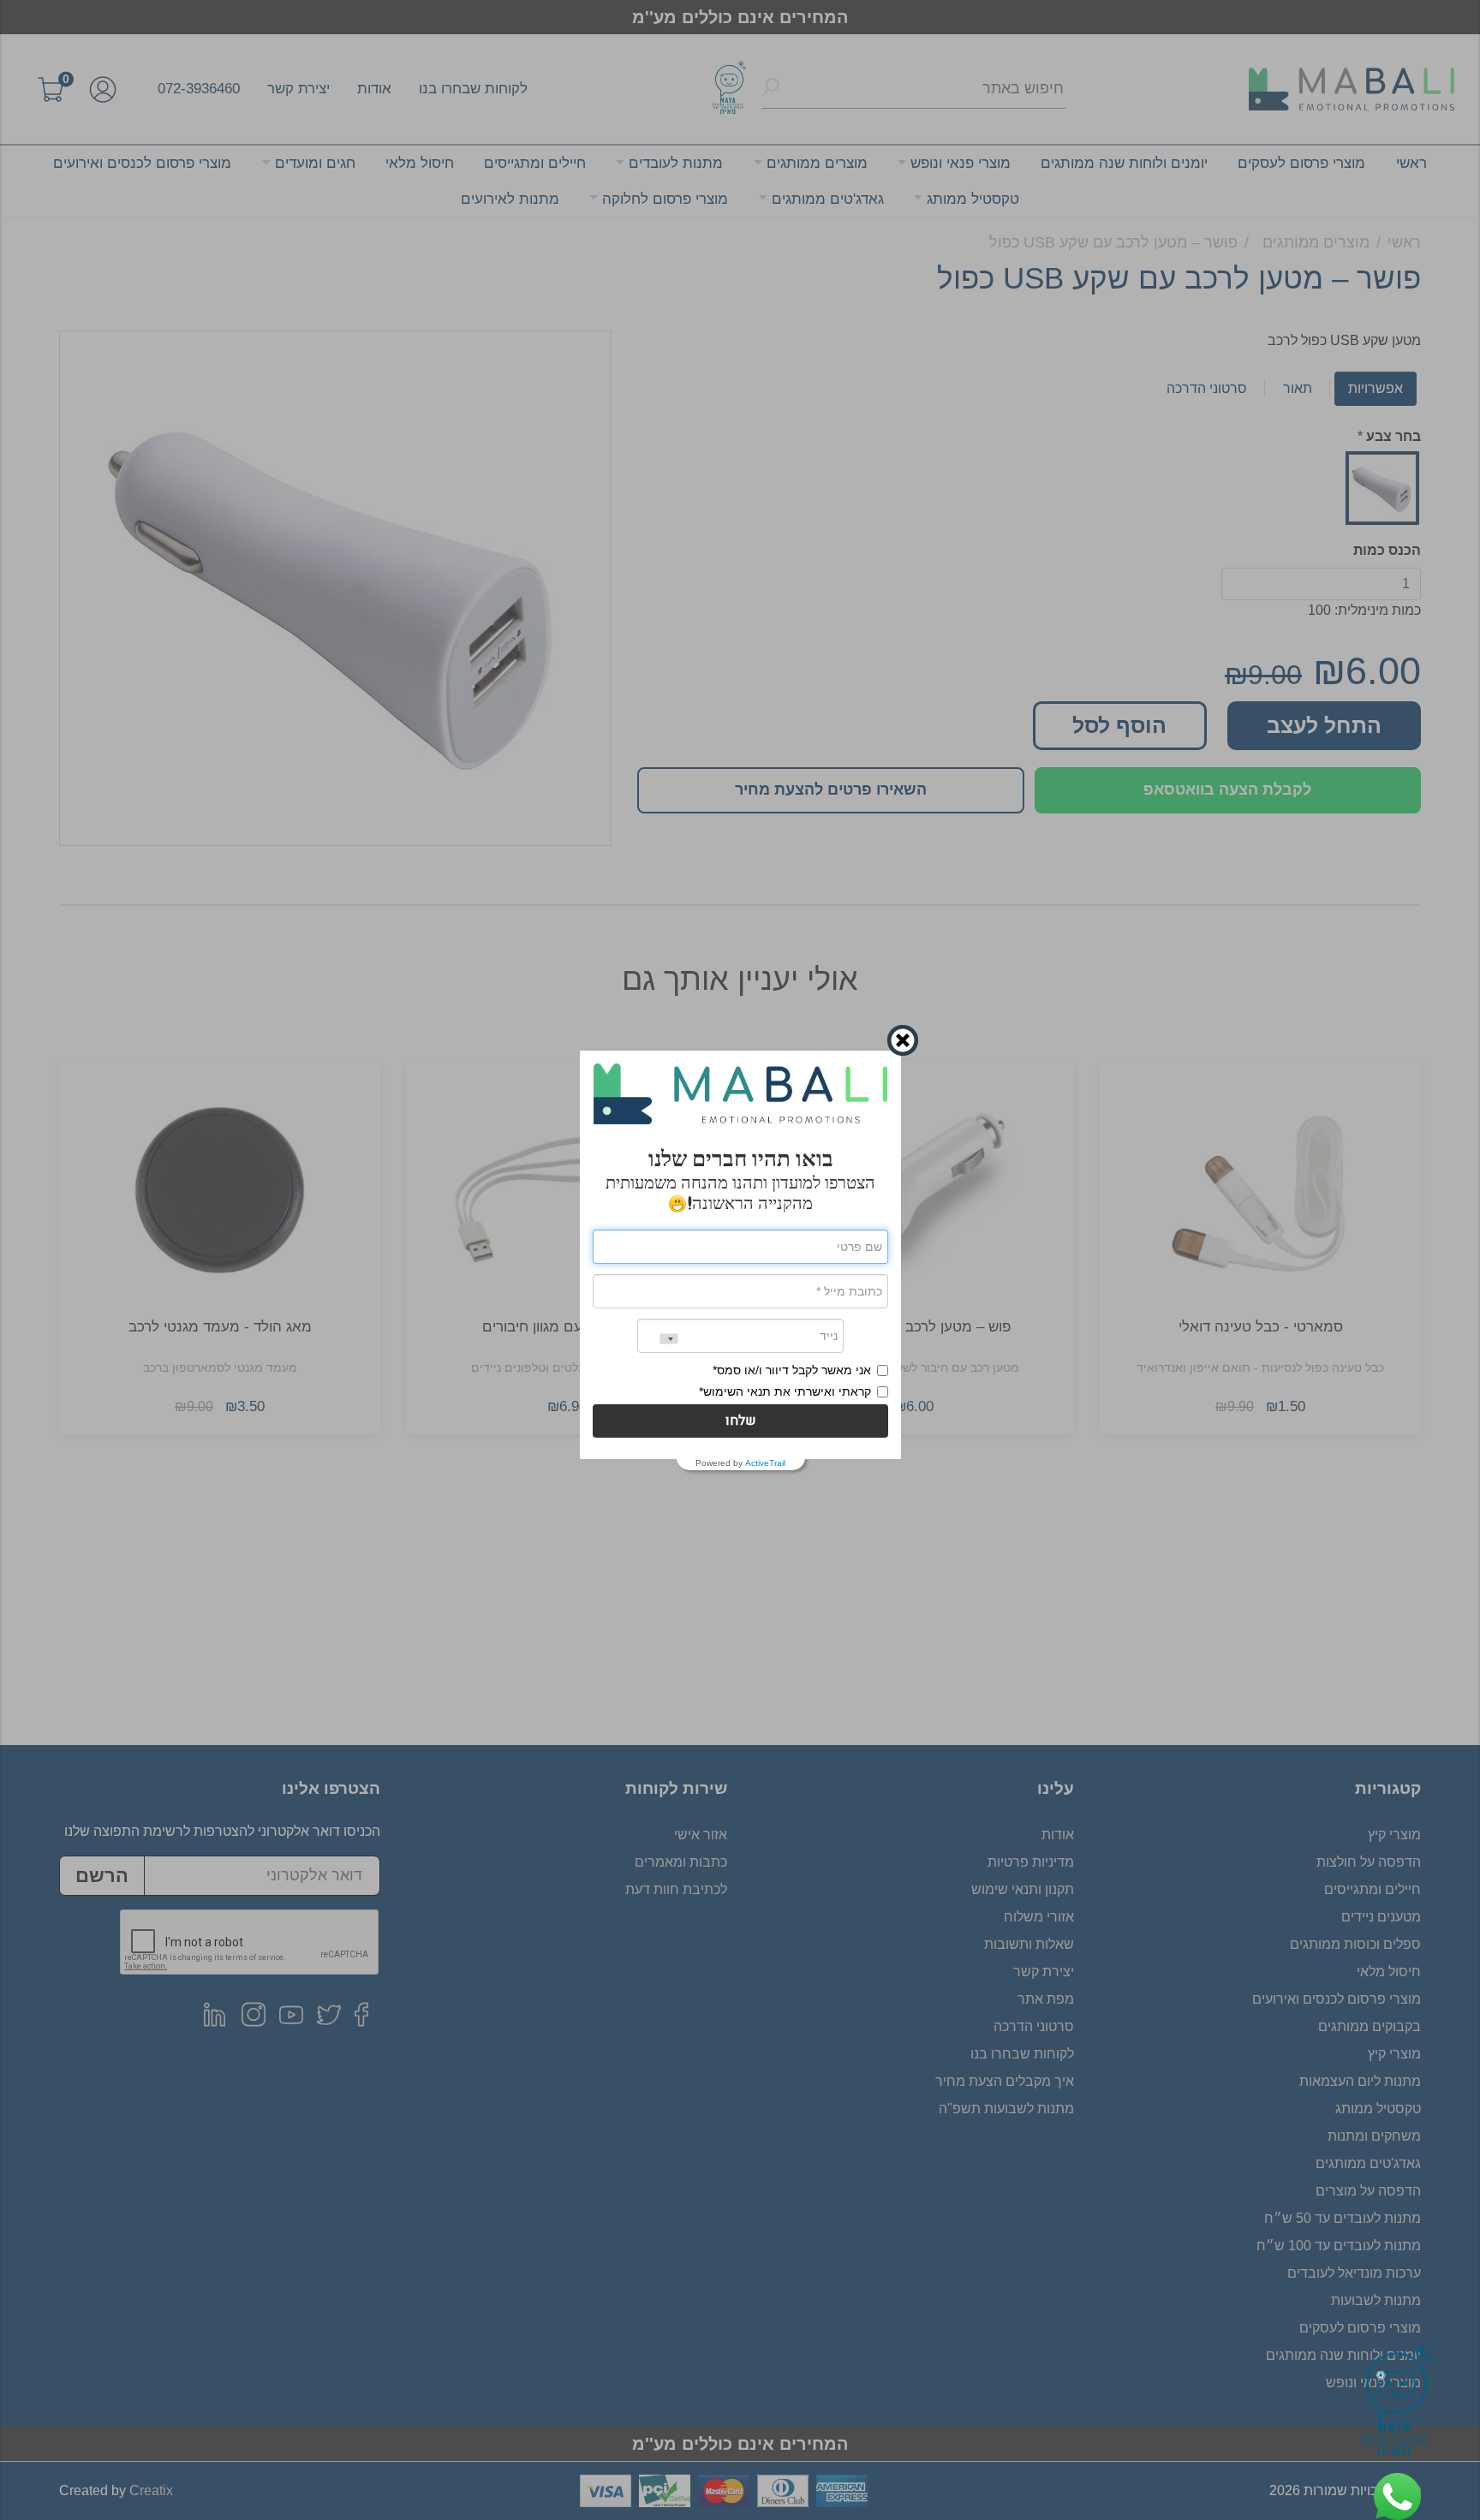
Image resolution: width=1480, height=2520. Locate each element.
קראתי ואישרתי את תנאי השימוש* (785, 1391)
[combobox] (658, 1339)
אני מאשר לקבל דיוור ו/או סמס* (792, 1370)
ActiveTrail (765, 1463)
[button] (740, 1421)
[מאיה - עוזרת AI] (1397, 2404)
